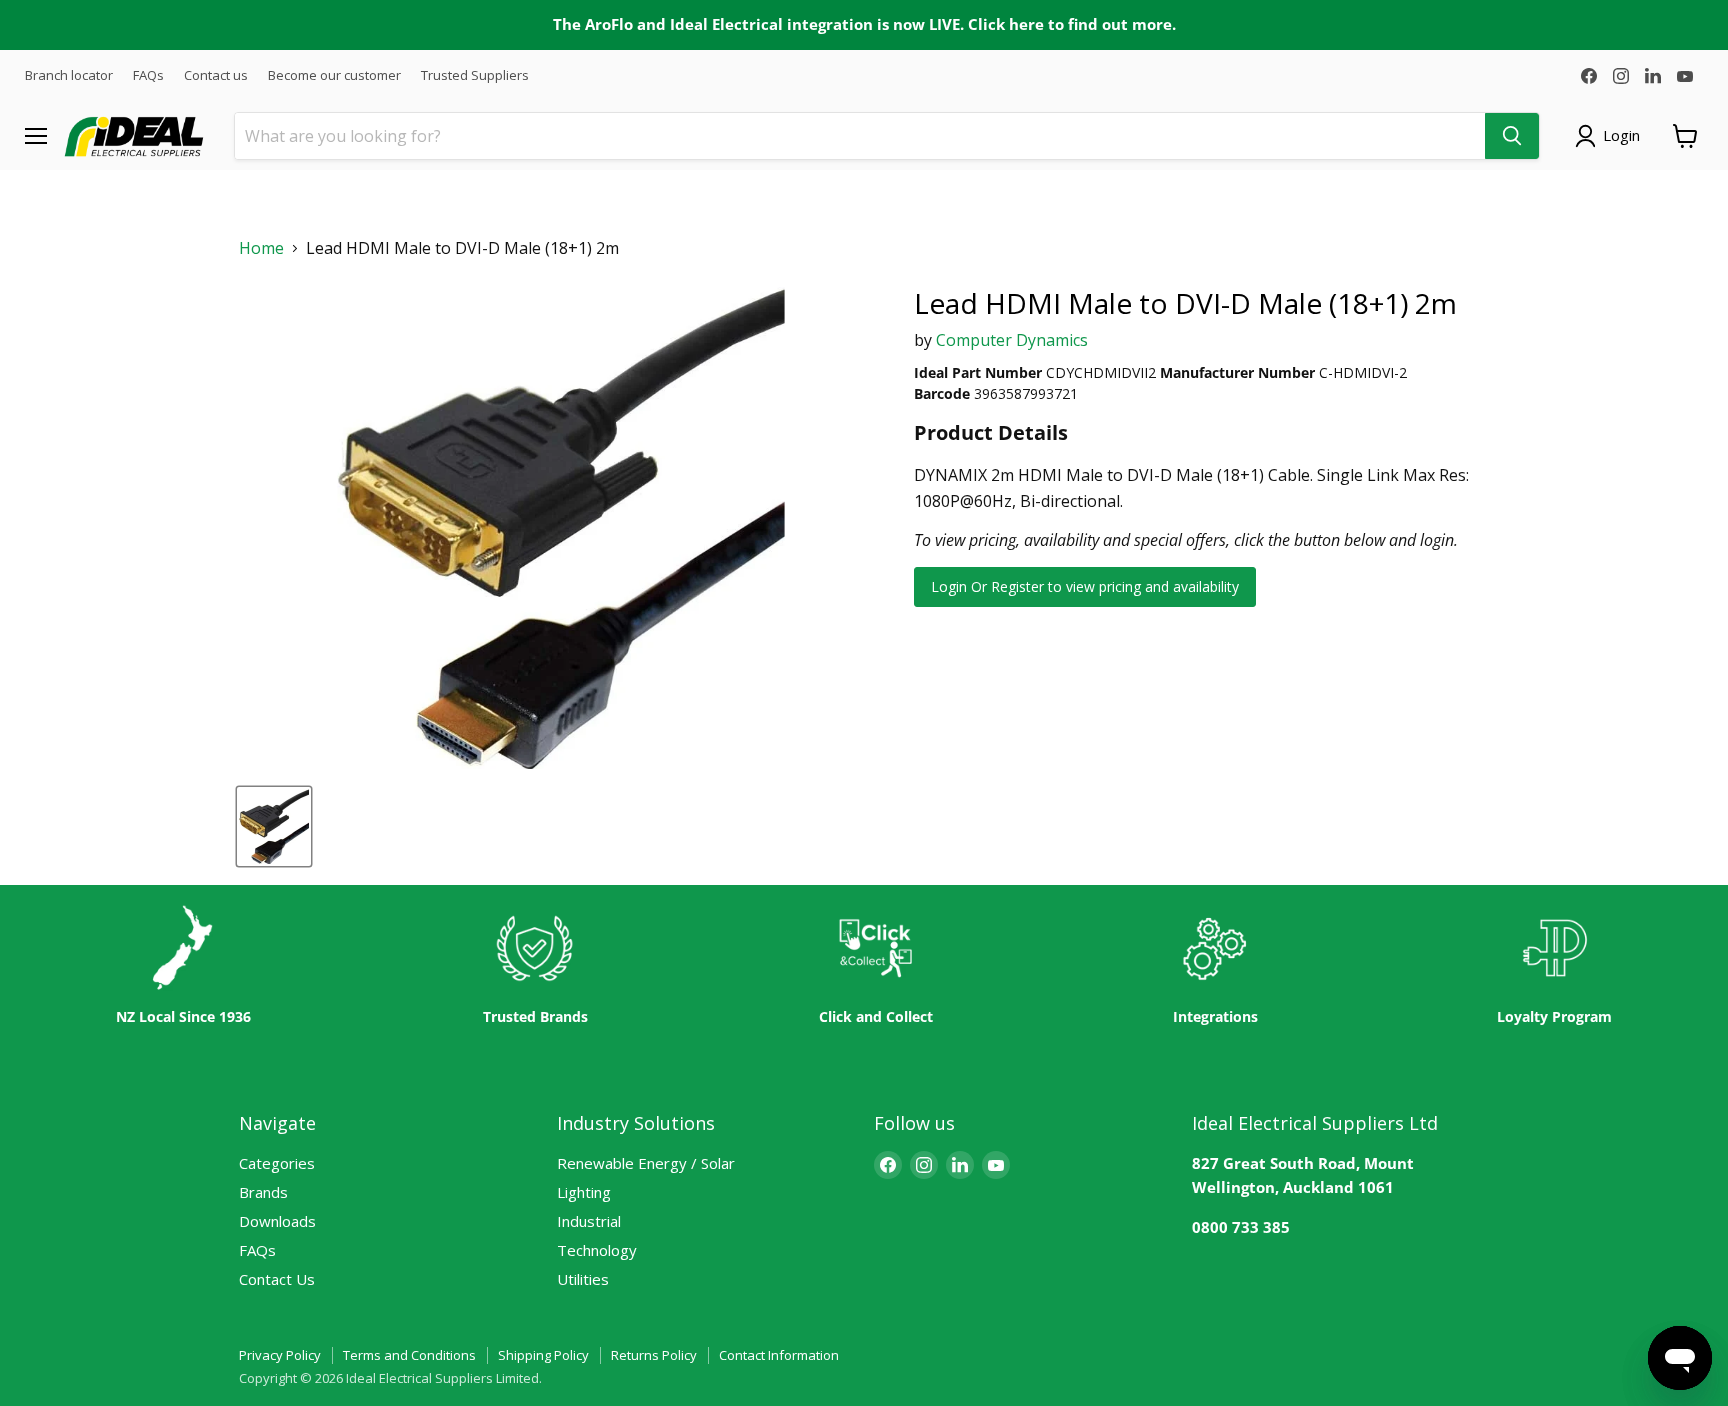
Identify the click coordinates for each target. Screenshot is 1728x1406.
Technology (597, 1250)
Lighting (584, 1192)
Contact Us (277, 1279)
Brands (263, 1192)
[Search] (1512, 136)
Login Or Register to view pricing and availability (1085, 586)
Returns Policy (654, 1355)
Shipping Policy (543, 1355)
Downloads (277, 1221)
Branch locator (69, 75)
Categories (277, 1163)
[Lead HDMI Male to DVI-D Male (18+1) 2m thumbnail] (274, 826)
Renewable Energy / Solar (646, 1163)
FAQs (148, 75)
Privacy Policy (280, 1355)
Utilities (583, 1279)
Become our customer (334, 75)
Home (261, 248)
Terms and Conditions (409, 1355)
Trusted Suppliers (475, 75)
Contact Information (779, 1355)
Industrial (589, 1221)
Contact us (216, 75)
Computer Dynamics (1012, 340)
